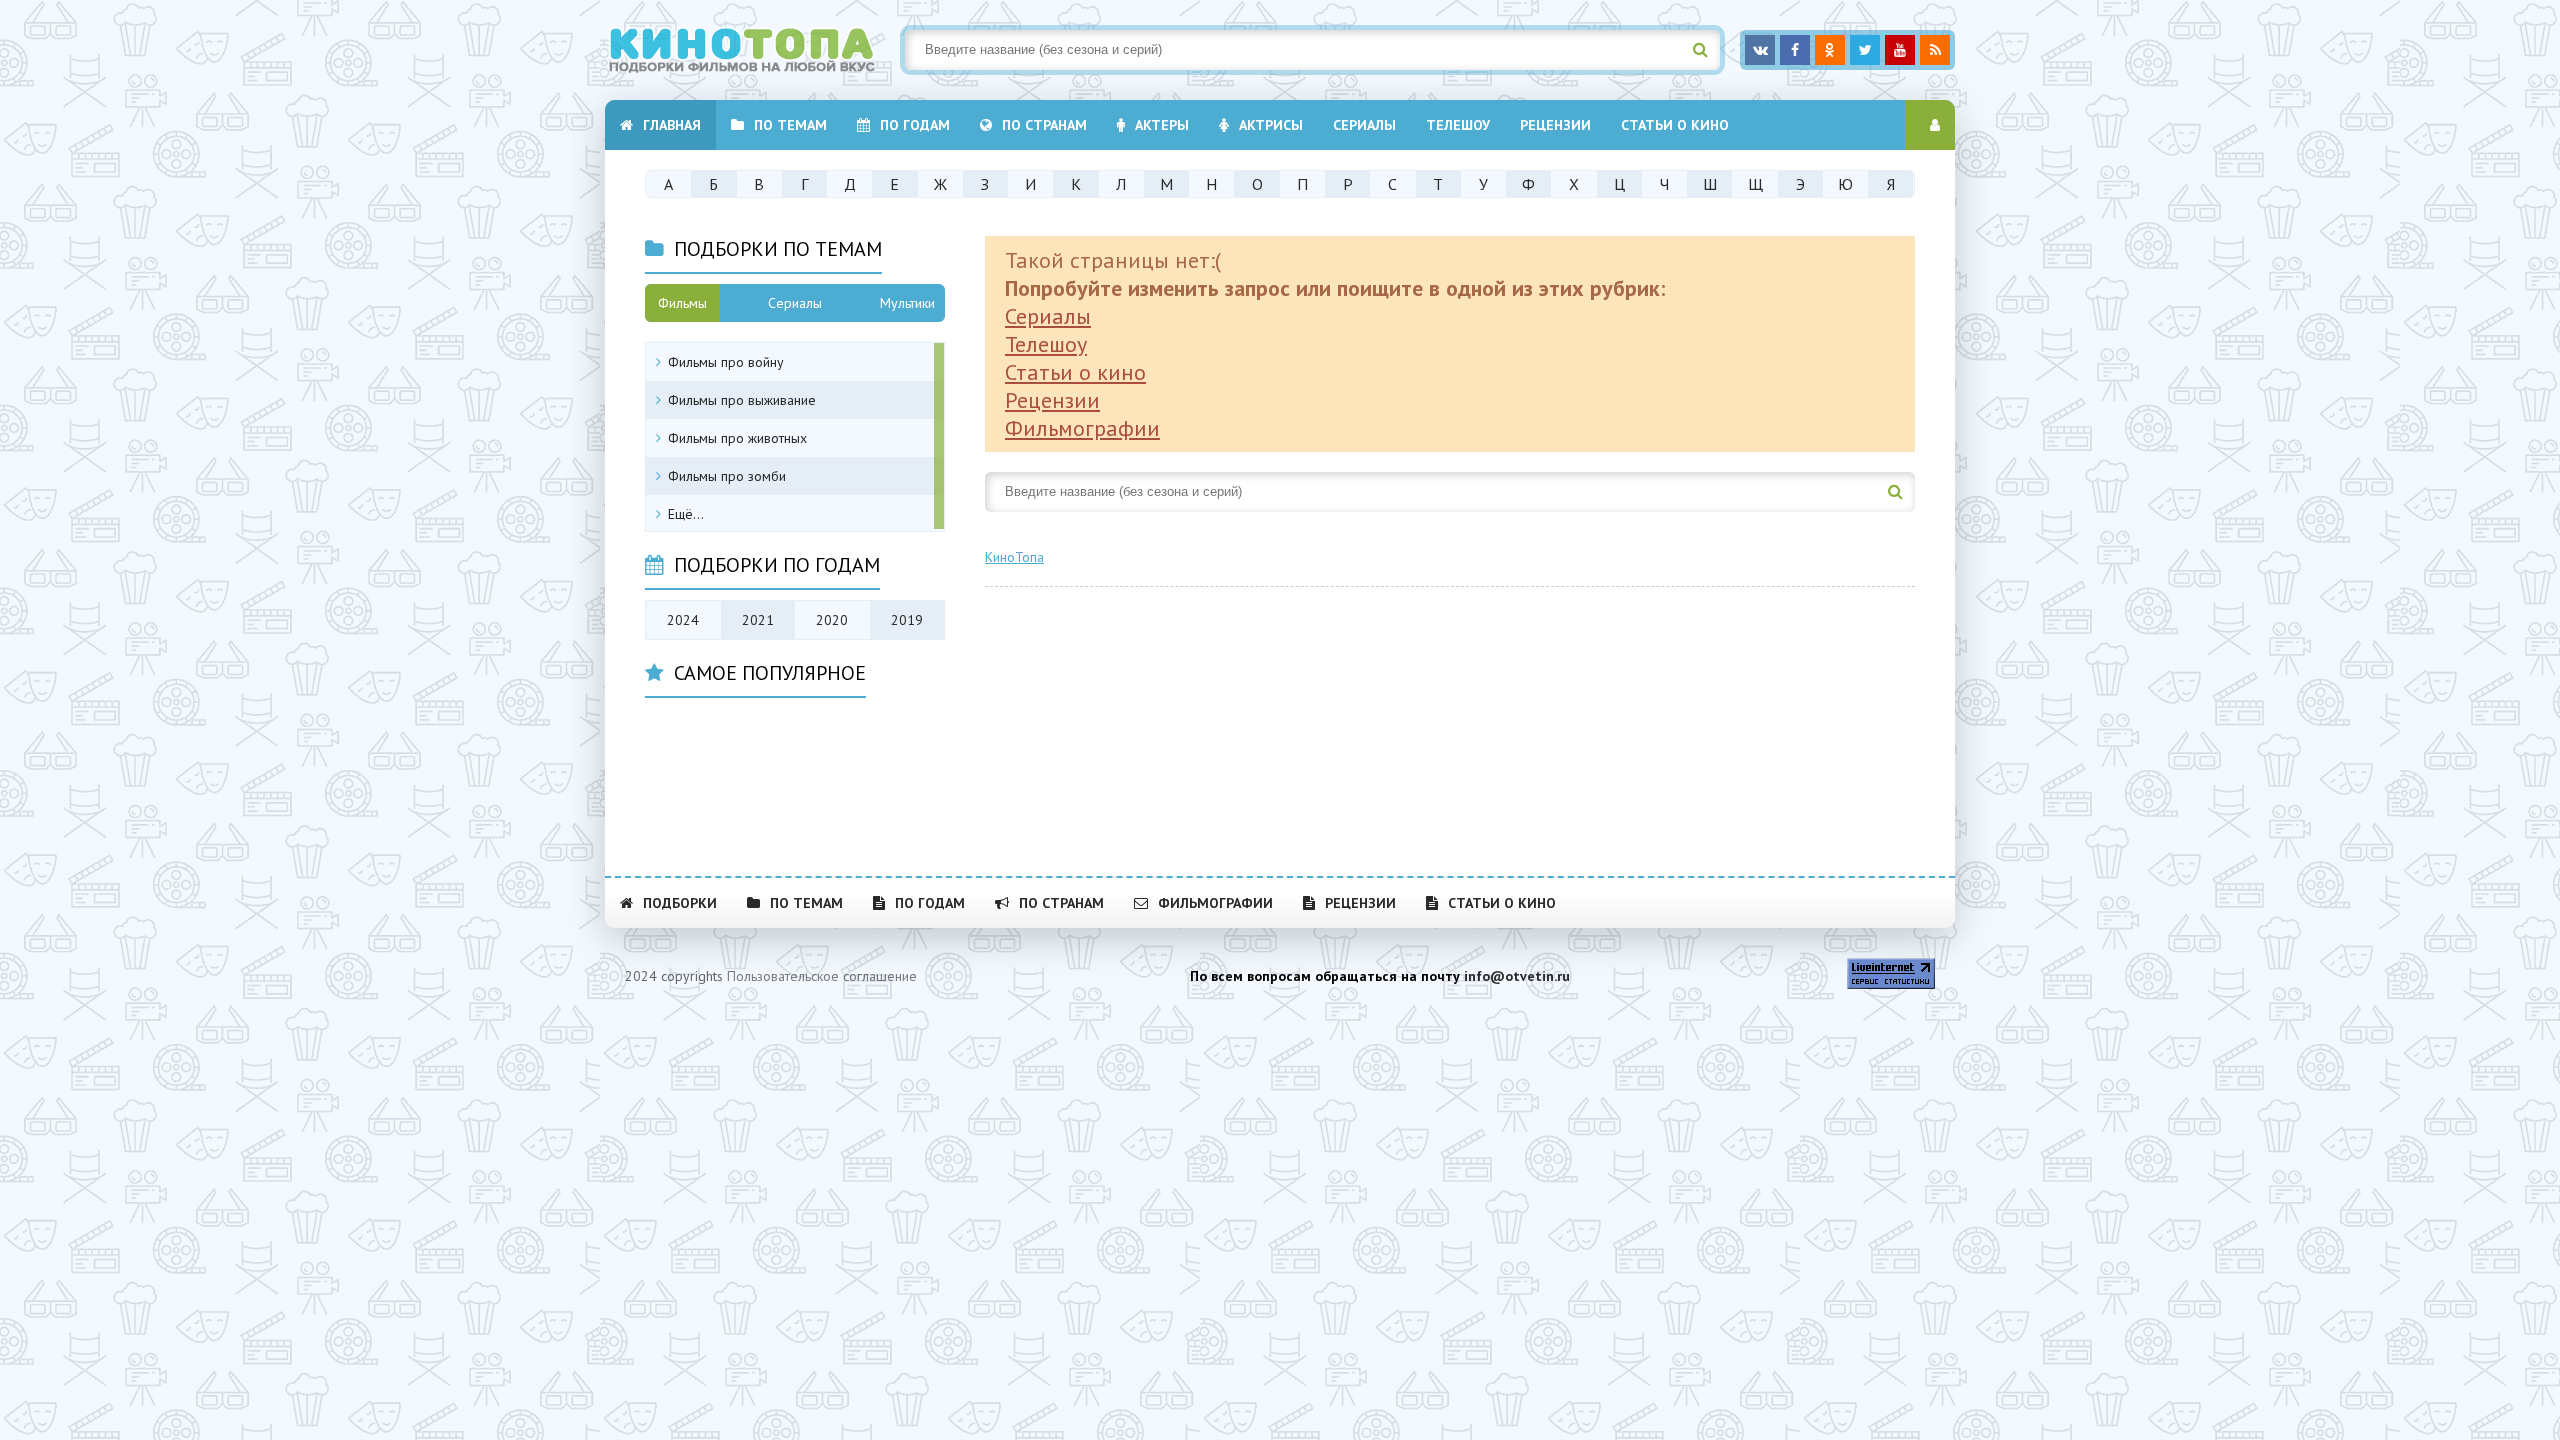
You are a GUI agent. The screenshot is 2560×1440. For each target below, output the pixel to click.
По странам (1044, 125)
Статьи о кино (1675, 125)
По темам (790, 125)
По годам (915, 125)
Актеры (1162, 125)
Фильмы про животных (737, 438)
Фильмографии (1082, 428)
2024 (683, 620)
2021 (758, 620)
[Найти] (1700, 50)
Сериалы (1048, 316)
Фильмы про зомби (727, 476)
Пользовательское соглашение (822, 976)
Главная (672, 125)
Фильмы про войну (726, 362)
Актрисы (1271, 125)
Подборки (680, 903)
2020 (832, 620)
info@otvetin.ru (1517, 976)
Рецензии (1555, 125)
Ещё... (686, 514)
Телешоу (1458, 125)
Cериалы (1364, 125)
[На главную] (755, 50)
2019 (907, 620)
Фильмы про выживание (742, 400)
